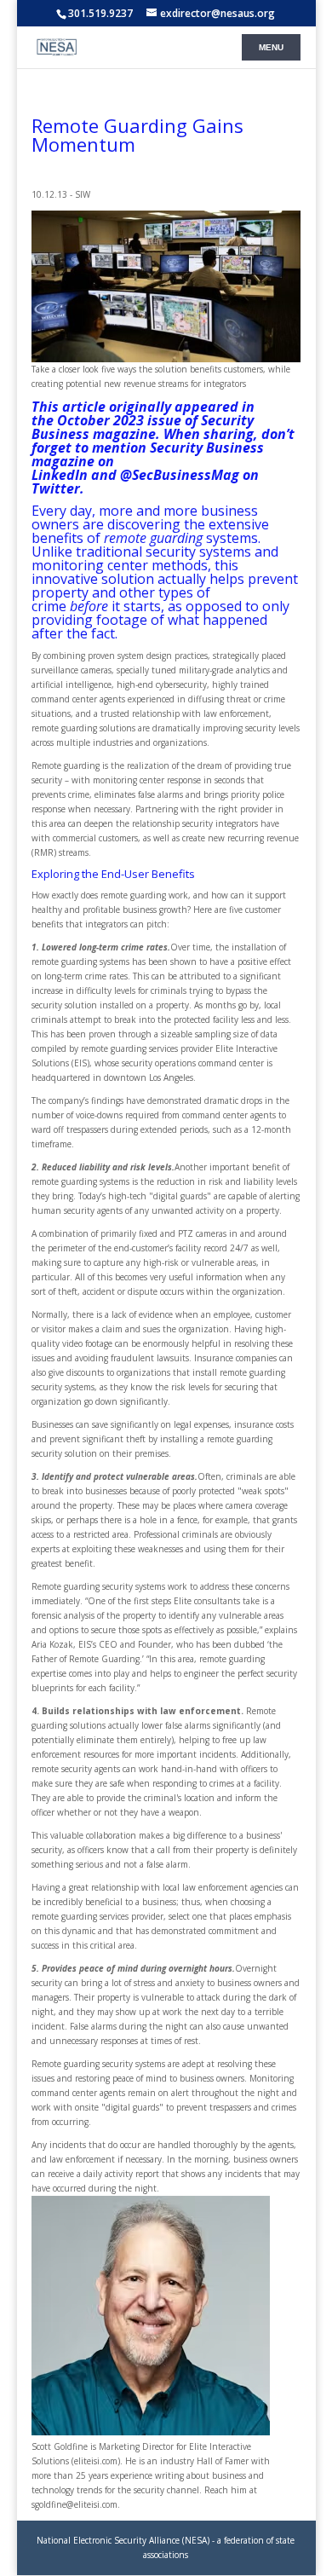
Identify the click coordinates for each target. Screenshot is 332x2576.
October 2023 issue (119, 420)
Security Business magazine (143, 427)
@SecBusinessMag (180, 475)
